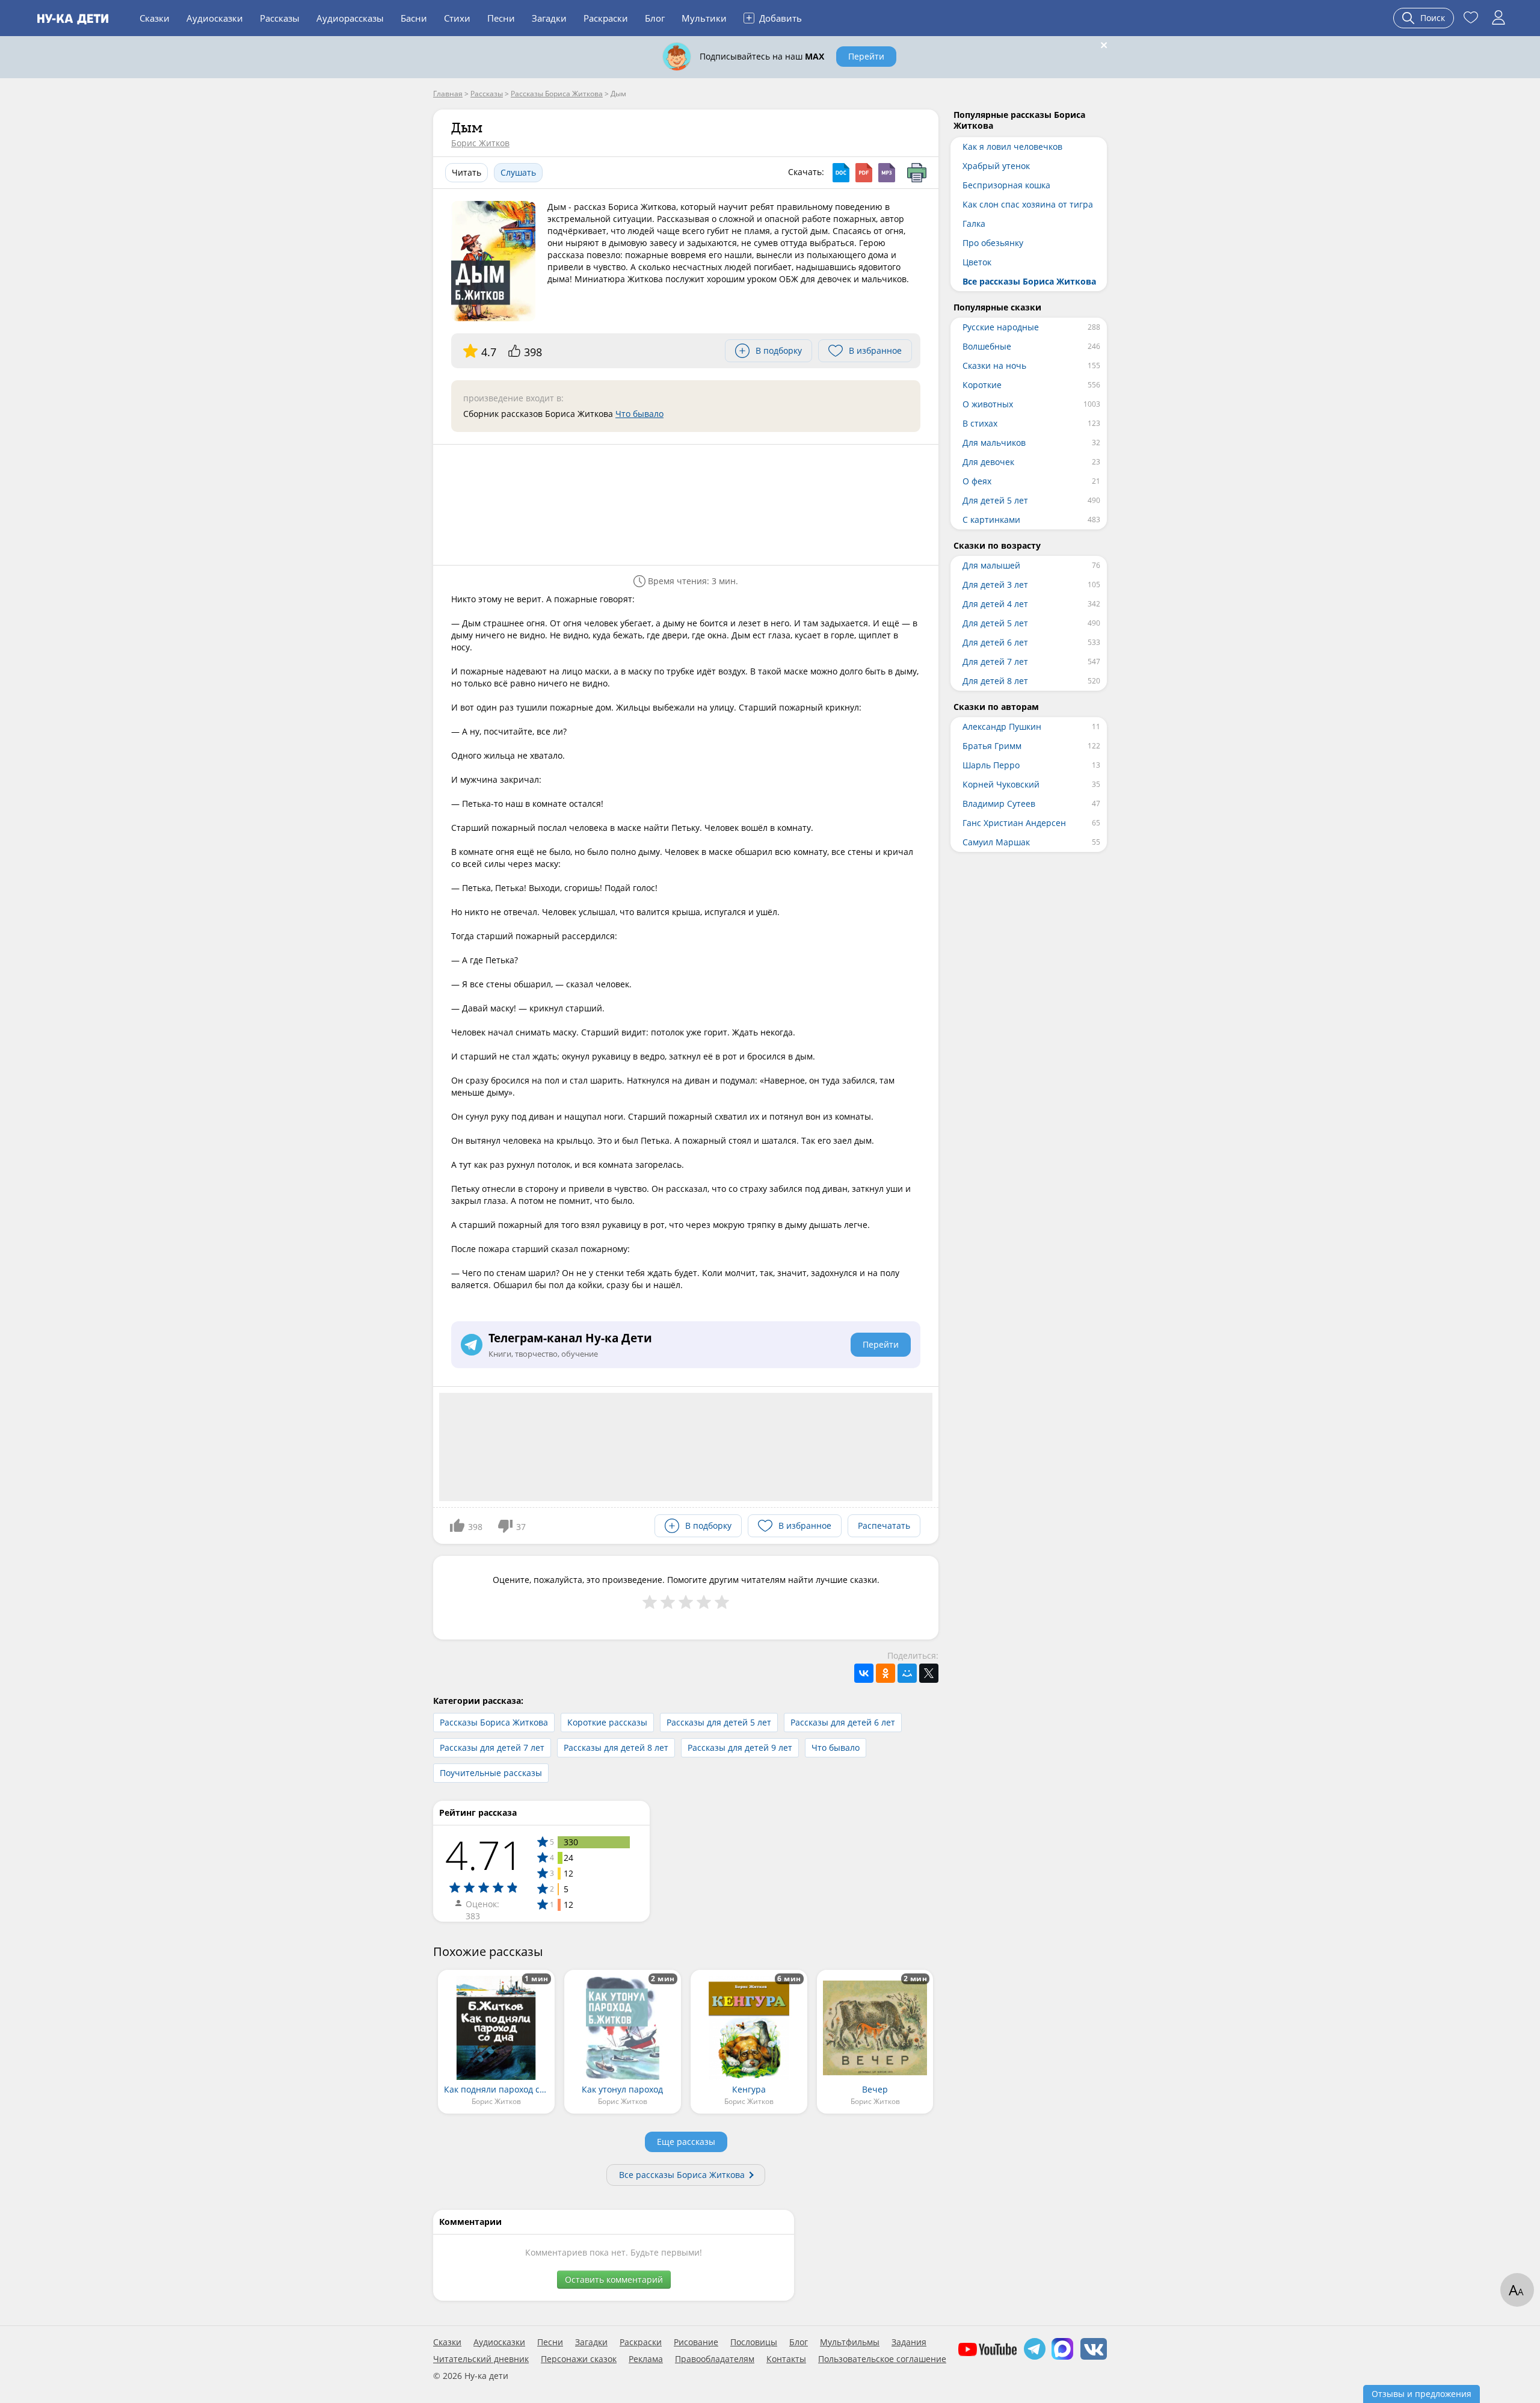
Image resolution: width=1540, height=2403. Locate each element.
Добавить (774, 17)
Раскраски (606, 18)
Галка (974, 224)
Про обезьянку (993, 243)
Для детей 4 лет (995, 604)
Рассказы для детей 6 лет (843, 1722)
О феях (977, 481)
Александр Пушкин (1002, 726)
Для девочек (988, 462)
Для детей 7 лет (995, 662)
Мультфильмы (850, 2342)
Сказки (155, 18)
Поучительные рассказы (491, 1773)
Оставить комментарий (614, 2279)
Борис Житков (480, 143)
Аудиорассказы (350, 18)
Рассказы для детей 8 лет (616, 1747)
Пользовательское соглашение (882, 2359)
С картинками (991, 520)
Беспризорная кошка (1006, 185)
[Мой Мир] (907, 1673)
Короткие (982, 385)
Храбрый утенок (996, 166)
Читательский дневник (481, 2359)
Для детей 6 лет (995, 642)
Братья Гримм (992, 746)
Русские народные (1001, 327)
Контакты (786, 2359)
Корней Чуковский (1001, 784)
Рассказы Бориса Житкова (494, 1722)
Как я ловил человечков (1012, 147)
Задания (909, 2342)
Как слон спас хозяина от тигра (1028, 204)
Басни (414, 18)
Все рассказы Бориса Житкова (682, 2175)
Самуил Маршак (996, 842)
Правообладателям (715, 2359)
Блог (655, 18)
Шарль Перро (991, 765)
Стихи (457, 18)
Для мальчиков (994, 443)
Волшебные (987, 346)
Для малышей (991, 565)
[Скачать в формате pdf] (864, 173)
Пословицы (754, 2342)
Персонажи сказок (579, 2359)
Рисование (696, 2342)
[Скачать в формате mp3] (887, 173)
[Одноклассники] (885, 1673)
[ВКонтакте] (864, 1673)
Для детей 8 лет (995, 681)
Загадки (549, 18)
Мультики (704, 18)
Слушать (518, 172)
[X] (929, 1673)
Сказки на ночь (994, 366)
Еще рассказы (686, 2142)
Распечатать (884, 1525)
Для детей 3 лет (995, 585)
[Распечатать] (917, 173)
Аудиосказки (215, 18)
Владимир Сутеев (999, 804)
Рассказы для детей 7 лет (492, 1747)
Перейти (866, 56)
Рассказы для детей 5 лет (719, 1722)
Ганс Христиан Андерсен (1014, 823)
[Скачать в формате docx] (841, 173)
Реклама (646, 2359)
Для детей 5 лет (995, 500)
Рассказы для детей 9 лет (740, 1747)
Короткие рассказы (607, 1722)
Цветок (977, 262)
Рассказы (280, 18)
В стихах (980, 423)
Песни (501, 18)
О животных (988, 404)
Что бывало (639, 414)
